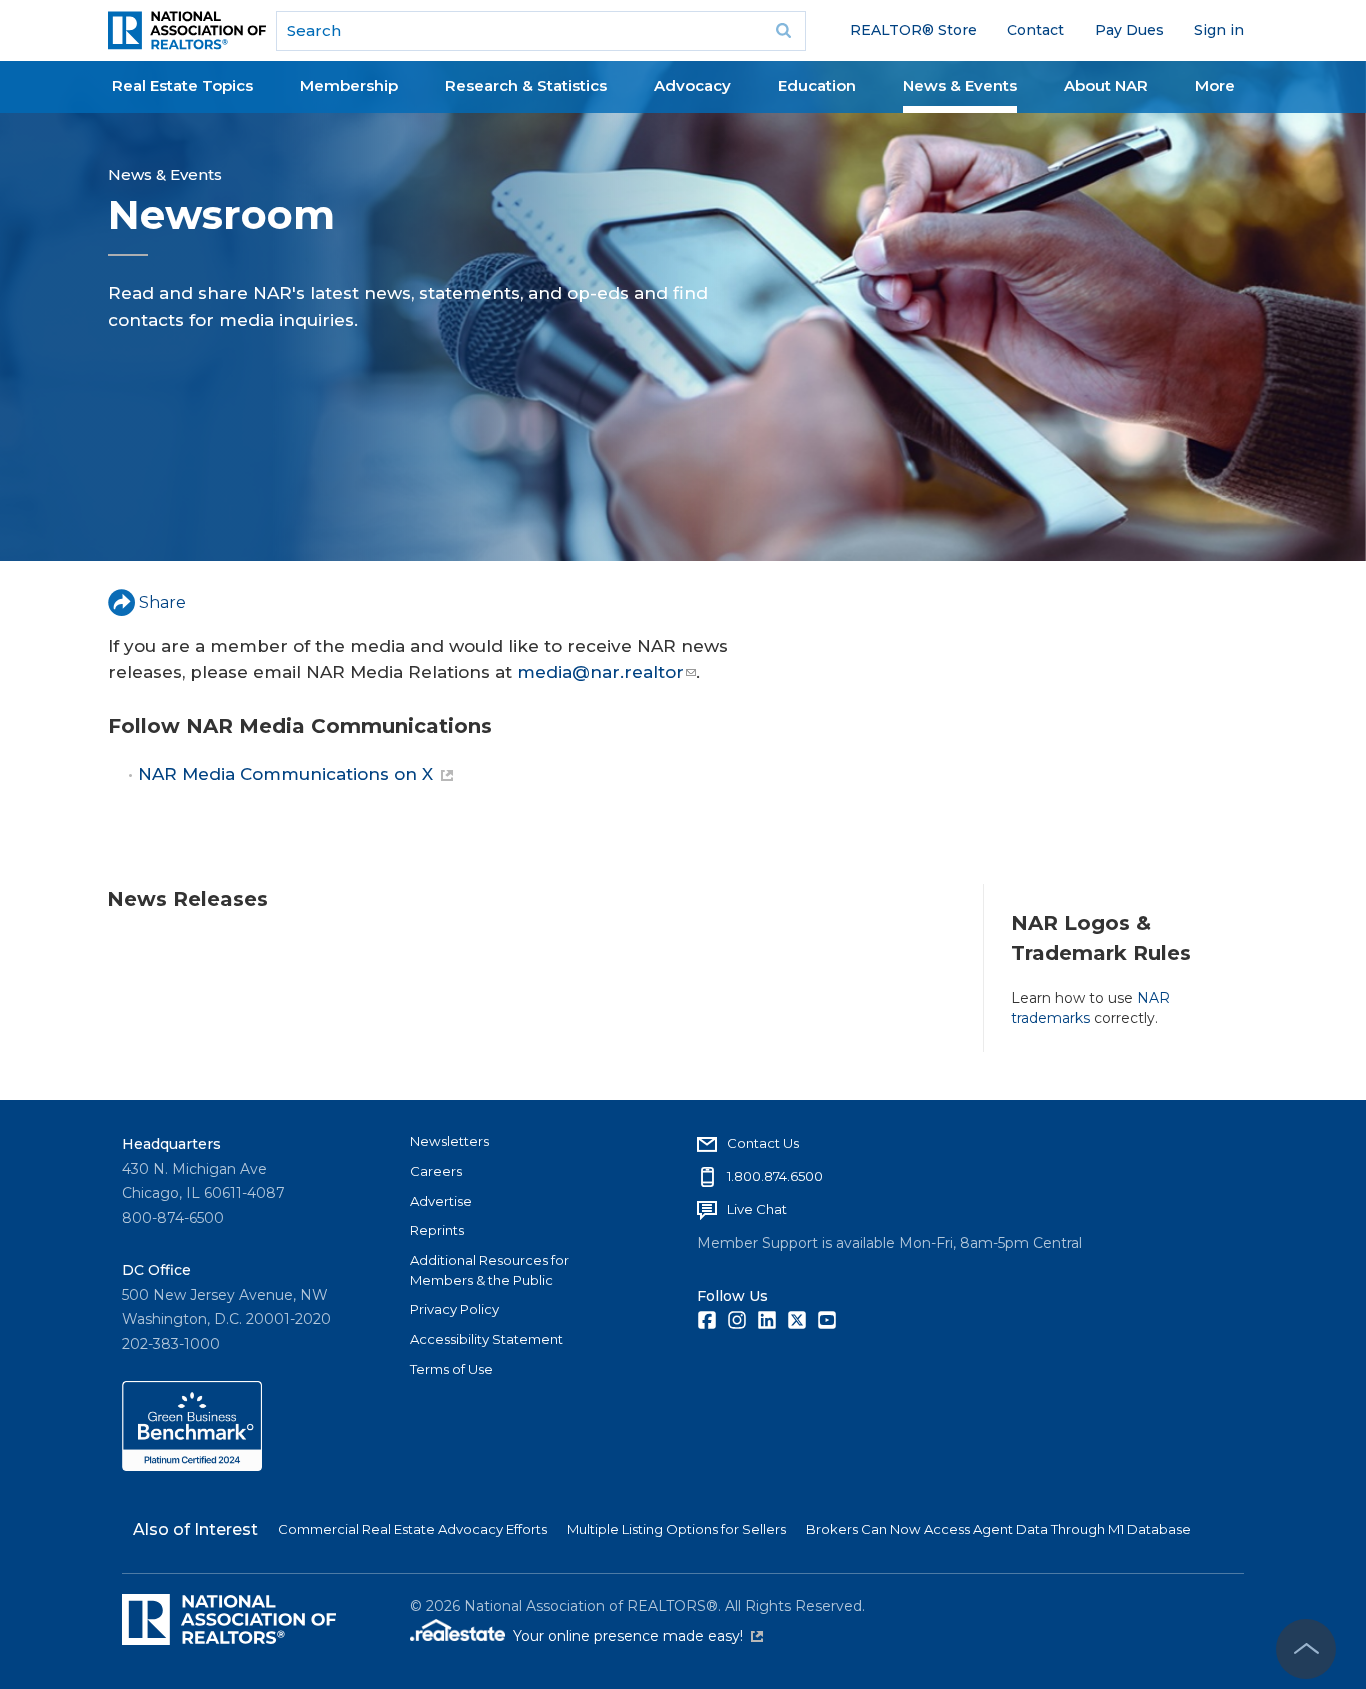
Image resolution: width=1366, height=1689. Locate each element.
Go (784, 31)
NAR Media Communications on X (285, 774)
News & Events (960, 85)
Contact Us (763, 1143)
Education (817, 85)
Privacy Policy (454, 1309)
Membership (349, 85)
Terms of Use (451, 1369)
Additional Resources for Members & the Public (489, 1270)
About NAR (1106, 85)
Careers (436, 1171)
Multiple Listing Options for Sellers (676, 1529)
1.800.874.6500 (775, 1176)
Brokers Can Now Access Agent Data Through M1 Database (998, 1529)
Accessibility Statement (486, 1339)
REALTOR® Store (913, 30)
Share (162, 602)
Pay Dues (1129, 30)
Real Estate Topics (182, 85)
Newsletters (449, 1141)
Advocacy (692, 85)
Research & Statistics (526, 85)
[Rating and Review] (192, 1466)
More (1215, 85)
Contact (1035, 30)
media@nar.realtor (600, 672)
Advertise (441, 1201)
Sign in (1219, 30)
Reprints (437, 1230)
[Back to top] (1306, 1649)
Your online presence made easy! (638, 1636)
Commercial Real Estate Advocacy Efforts (412, 1529)
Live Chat (757, 1209)
